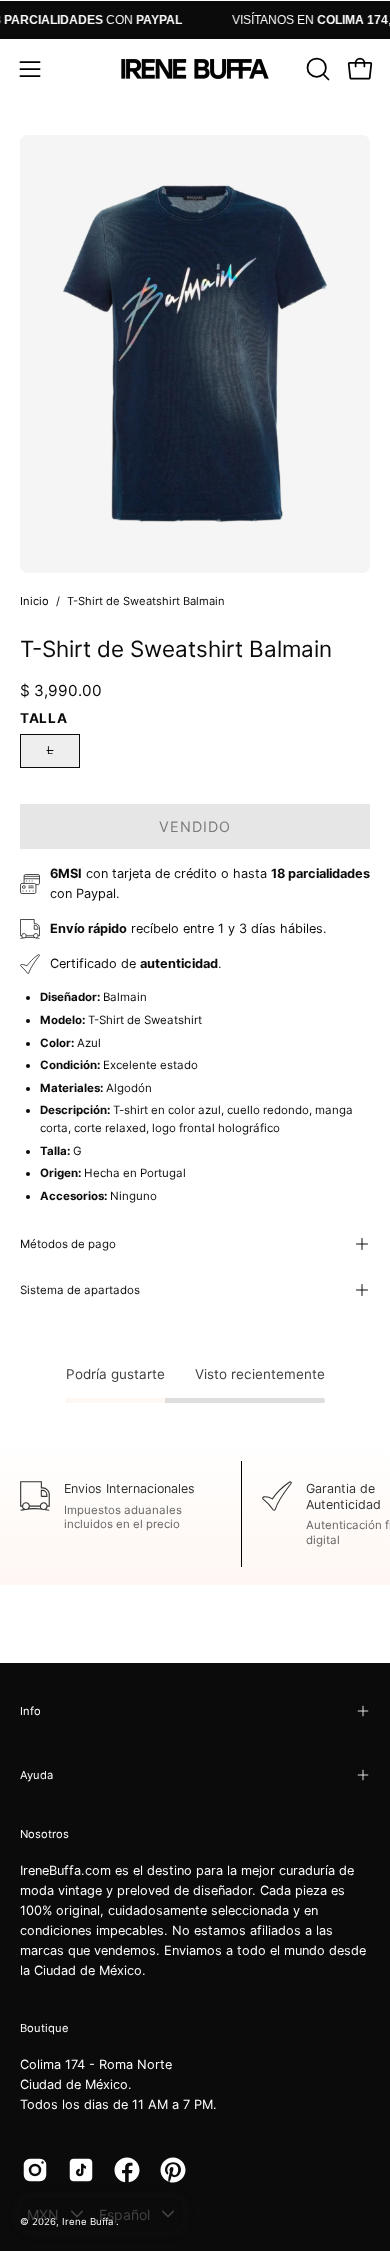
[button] (316, 69)
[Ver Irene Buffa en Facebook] (127, 2170)
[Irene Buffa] (195, 69)
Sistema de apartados (80, 1290)
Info (30, 1711)
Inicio (34, 601)
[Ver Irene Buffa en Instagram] (35, 2170)
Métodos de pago (68, 1244)
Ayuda (36, 1775)
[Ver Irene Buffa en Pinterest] (173, 2170)
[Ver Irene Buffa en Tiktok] (81, 2170)
